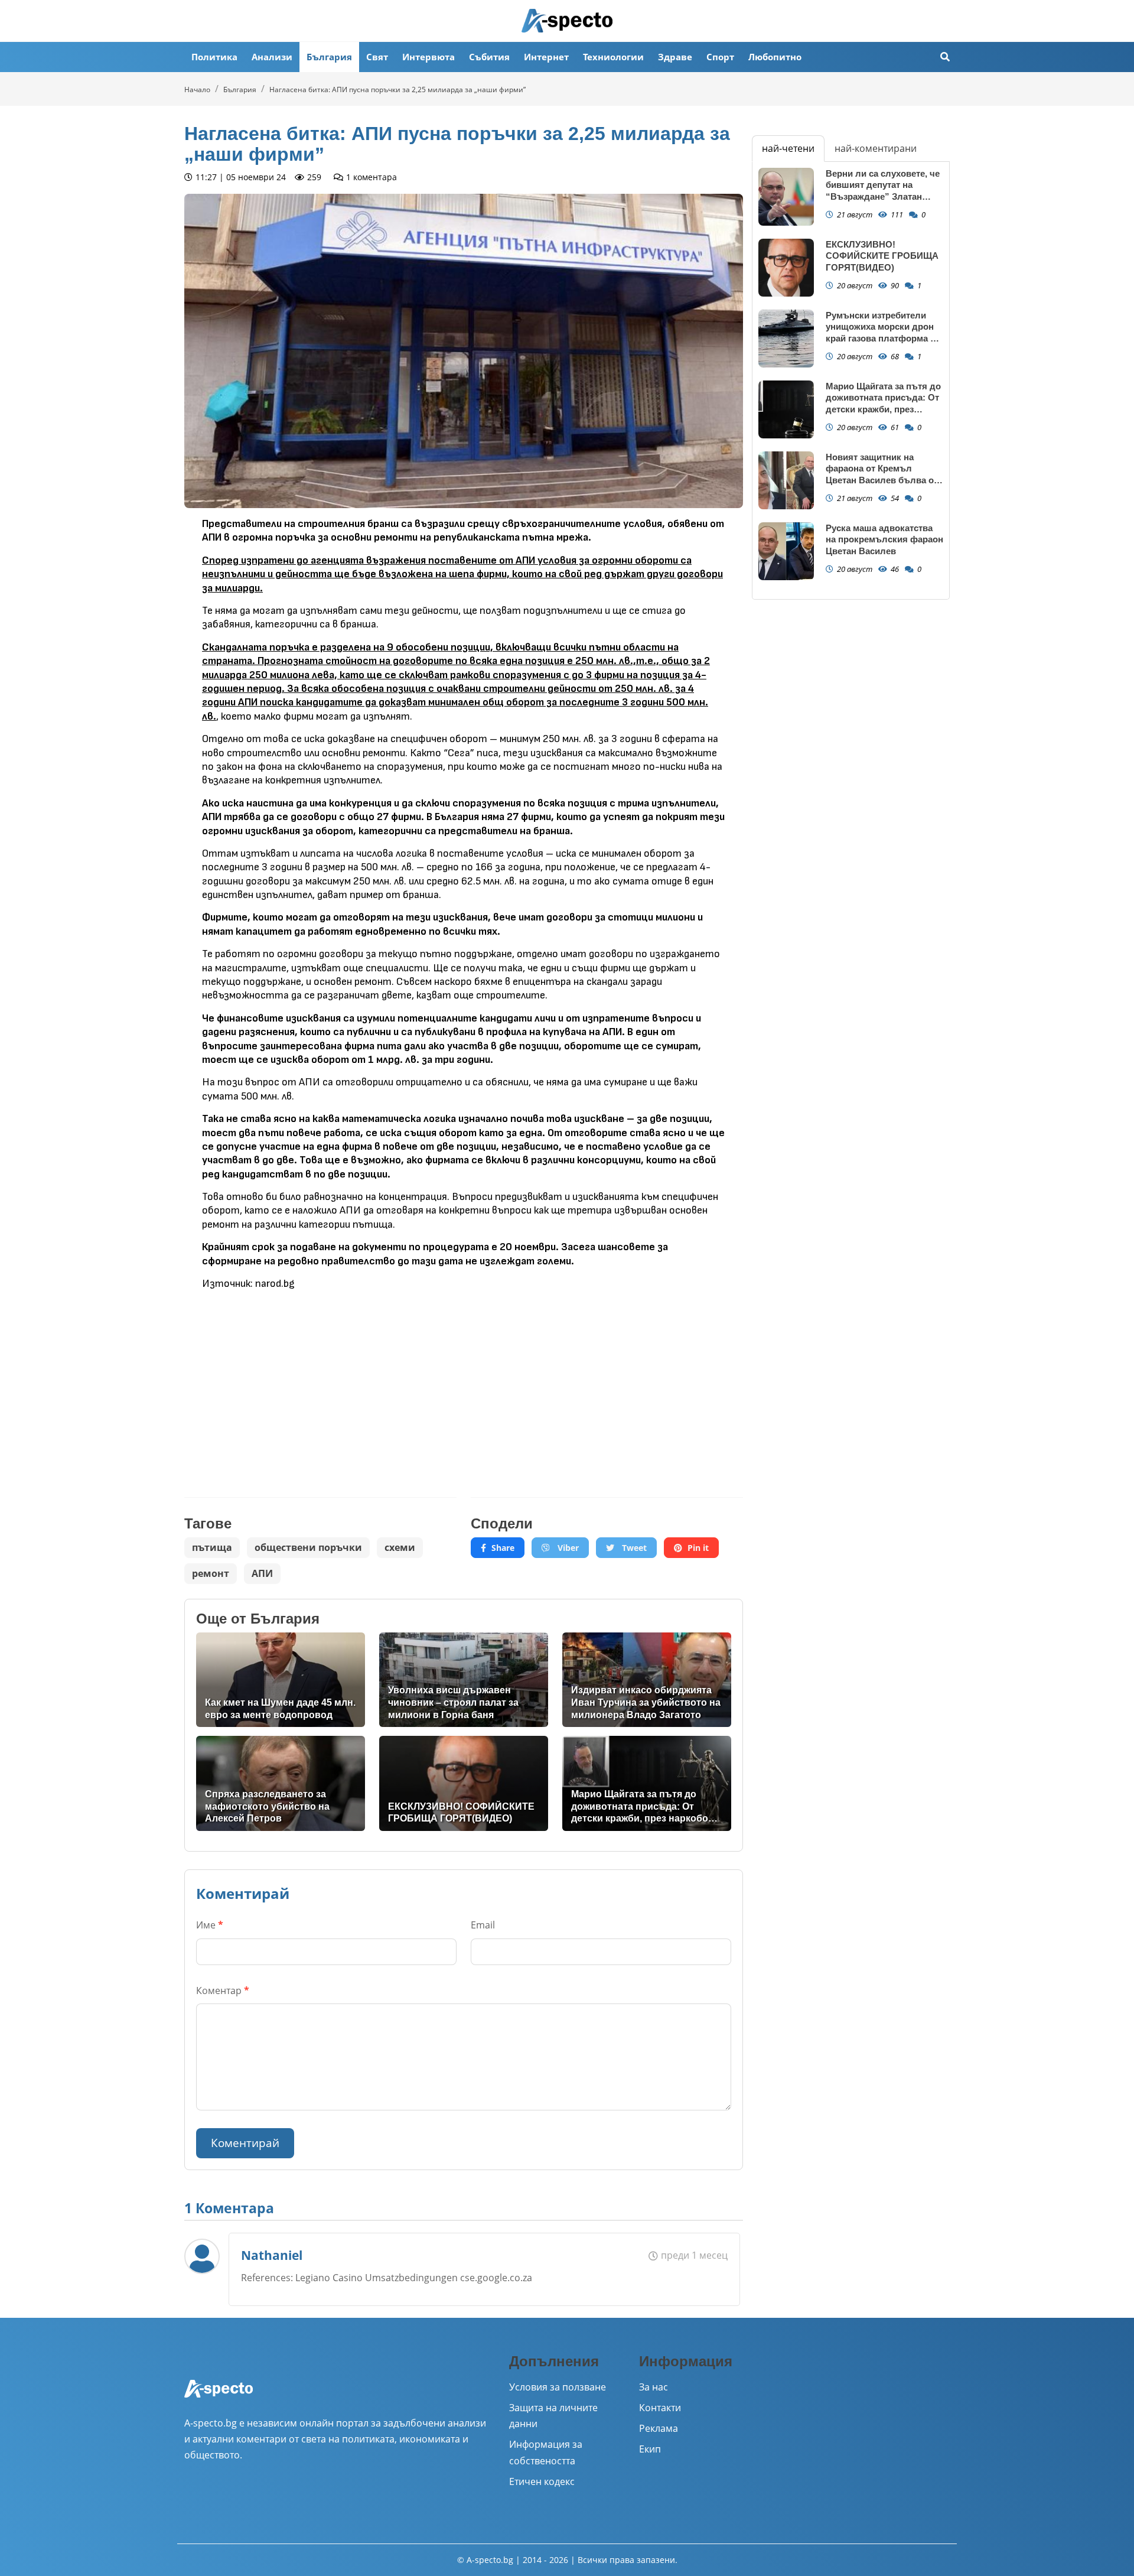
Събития (489, 57)
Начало (197, 90)
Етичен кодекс (542, 2481)
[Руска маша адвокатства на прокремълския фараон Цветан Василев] (786, 552)
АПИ (262, 1573)
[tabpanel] (851, 380)
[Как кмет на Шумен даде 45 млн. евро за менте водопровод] (281, 1680)
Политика (214, 57)
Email (483, 1925)
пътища (212, 1547)
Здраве (675, 57)
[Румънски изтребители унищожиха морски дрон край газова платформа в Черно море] (786, 339)
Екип (650, 2449)
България (329, 57)
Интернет (546, 57)
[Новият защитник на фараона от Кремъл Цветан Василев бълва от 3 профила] (786, 481)
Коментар (223, 1990)
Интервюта (428, 57)
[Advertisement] (320, 1385)
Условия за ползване (558, 2387)
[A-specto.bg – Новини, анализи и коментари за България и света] (219, 2396)
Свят (377, 57)
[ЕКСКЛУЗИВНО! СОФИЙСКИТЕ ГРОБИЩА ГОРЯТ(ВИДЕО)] (464, 1783)
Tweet (633, 1548)
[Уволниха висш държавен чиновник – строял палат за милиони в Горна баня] (464, 1680)
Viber (567, 1548)
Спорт (720, 57)
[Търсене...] (945, 57)
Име (210, 1925)
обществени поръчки (308, 1547)
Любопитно (775, 57)
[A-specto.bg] (567, 21)
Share (503, 1548)
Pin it (698, 1548)
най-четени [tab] (788, 148)
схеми (400, 1547)
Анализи (272, 57)
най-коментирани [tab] (876, 148)
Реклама (659, 2428)
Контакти (660, 2408)
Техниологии (613, 57)
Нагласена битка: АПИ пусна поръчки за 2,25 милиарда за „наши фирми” (397, 90)
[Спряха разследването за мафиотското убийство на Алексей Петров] (281, 1783)
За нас (654, 2387)
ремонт (211, 1573)
